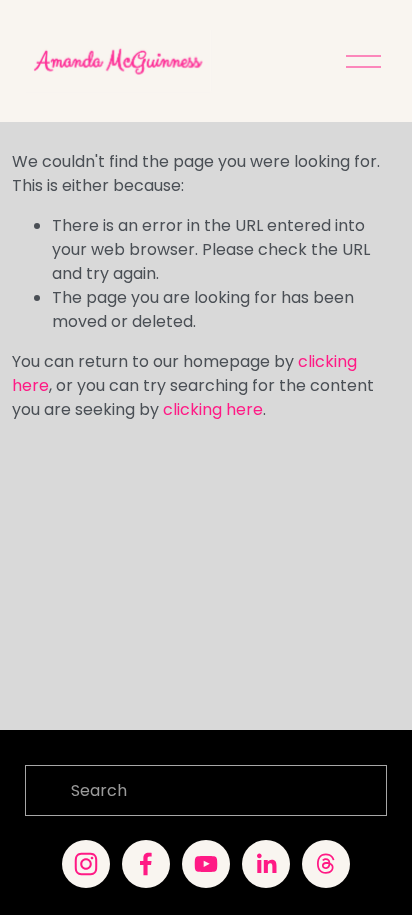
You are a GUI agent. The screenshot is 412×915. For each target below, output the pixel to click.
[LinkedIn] (266, 864)
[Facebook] (146, 864)
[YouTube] (206, 864)
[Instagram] (86, 864)
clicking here (213, 409)
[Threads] (326, 864)
